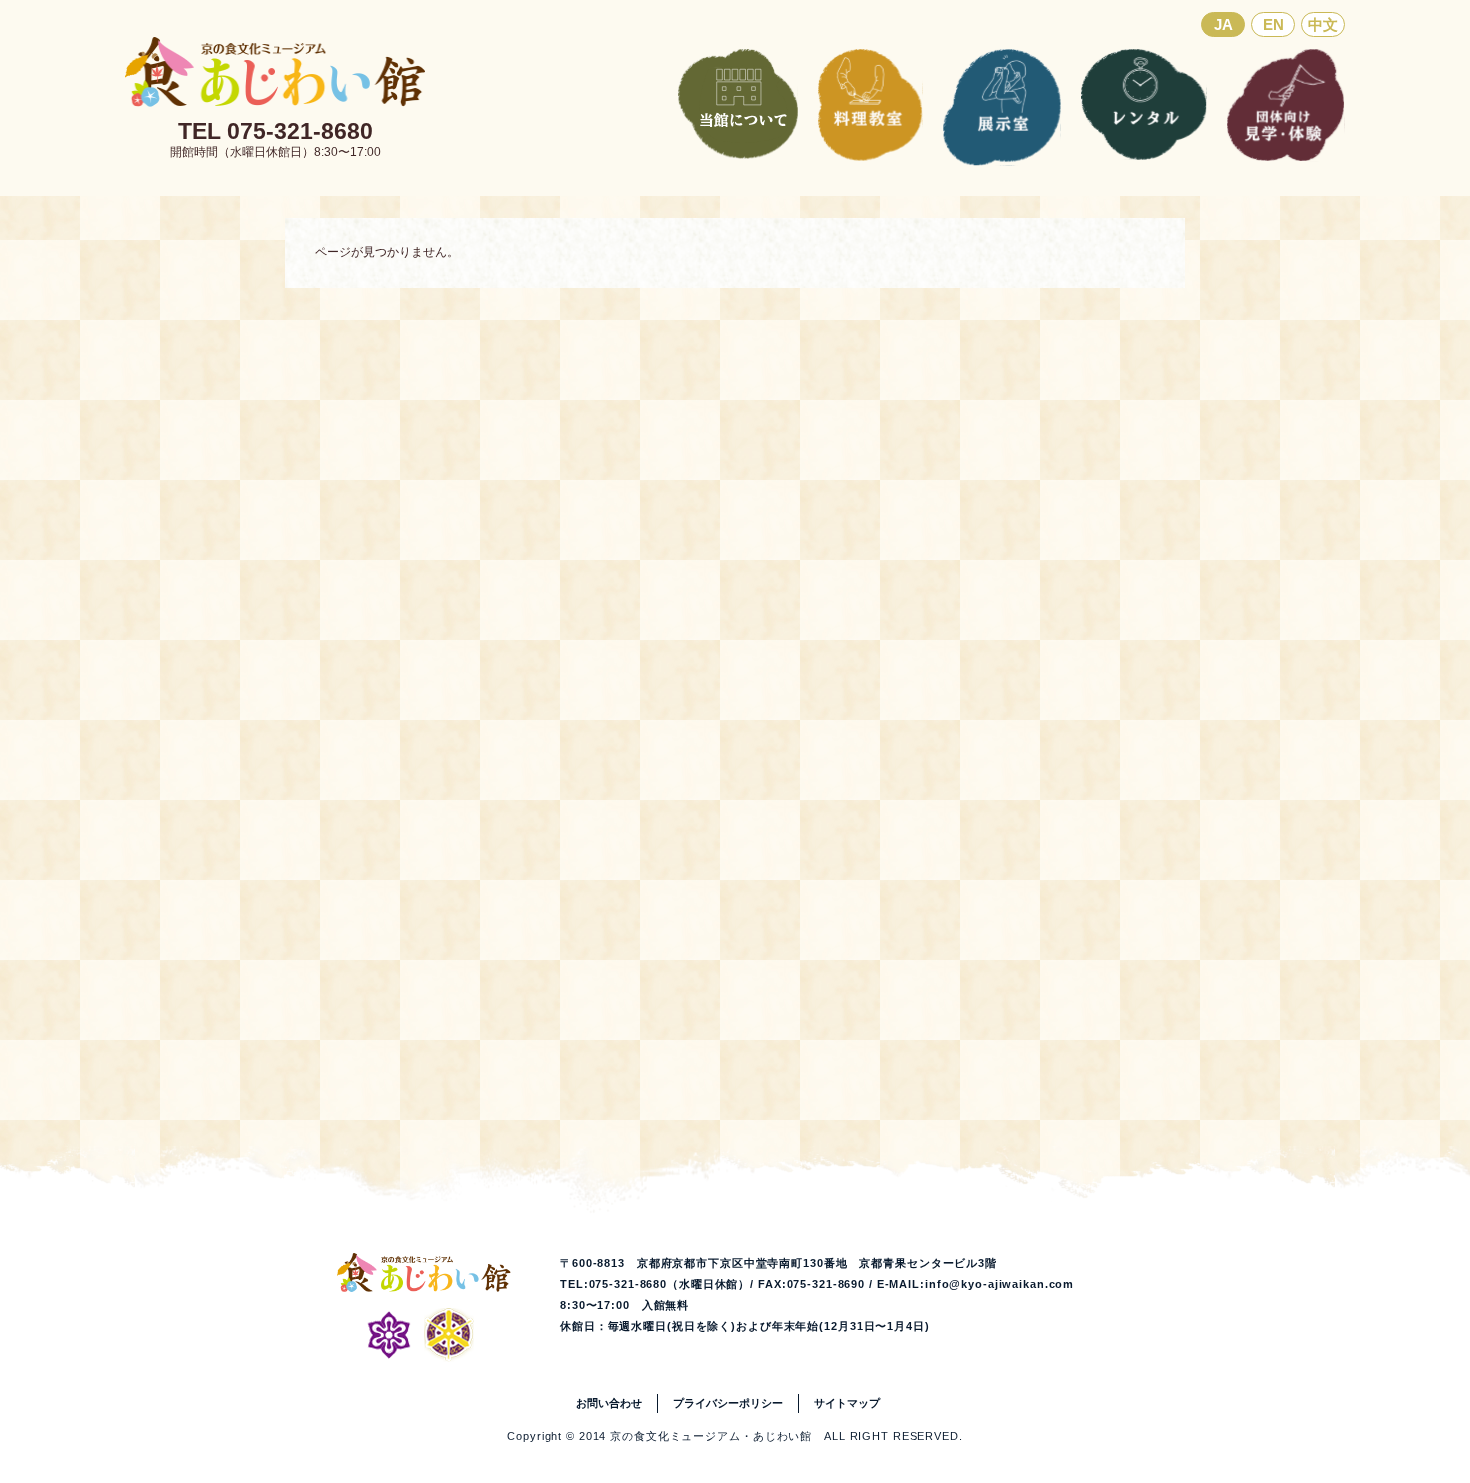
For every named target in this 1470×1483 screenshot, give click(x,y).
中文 (1323, 24)
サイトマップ (847, 1403)
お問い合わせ (609, 1403)
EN (1273, 24)
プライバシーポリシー (728, 1403)
